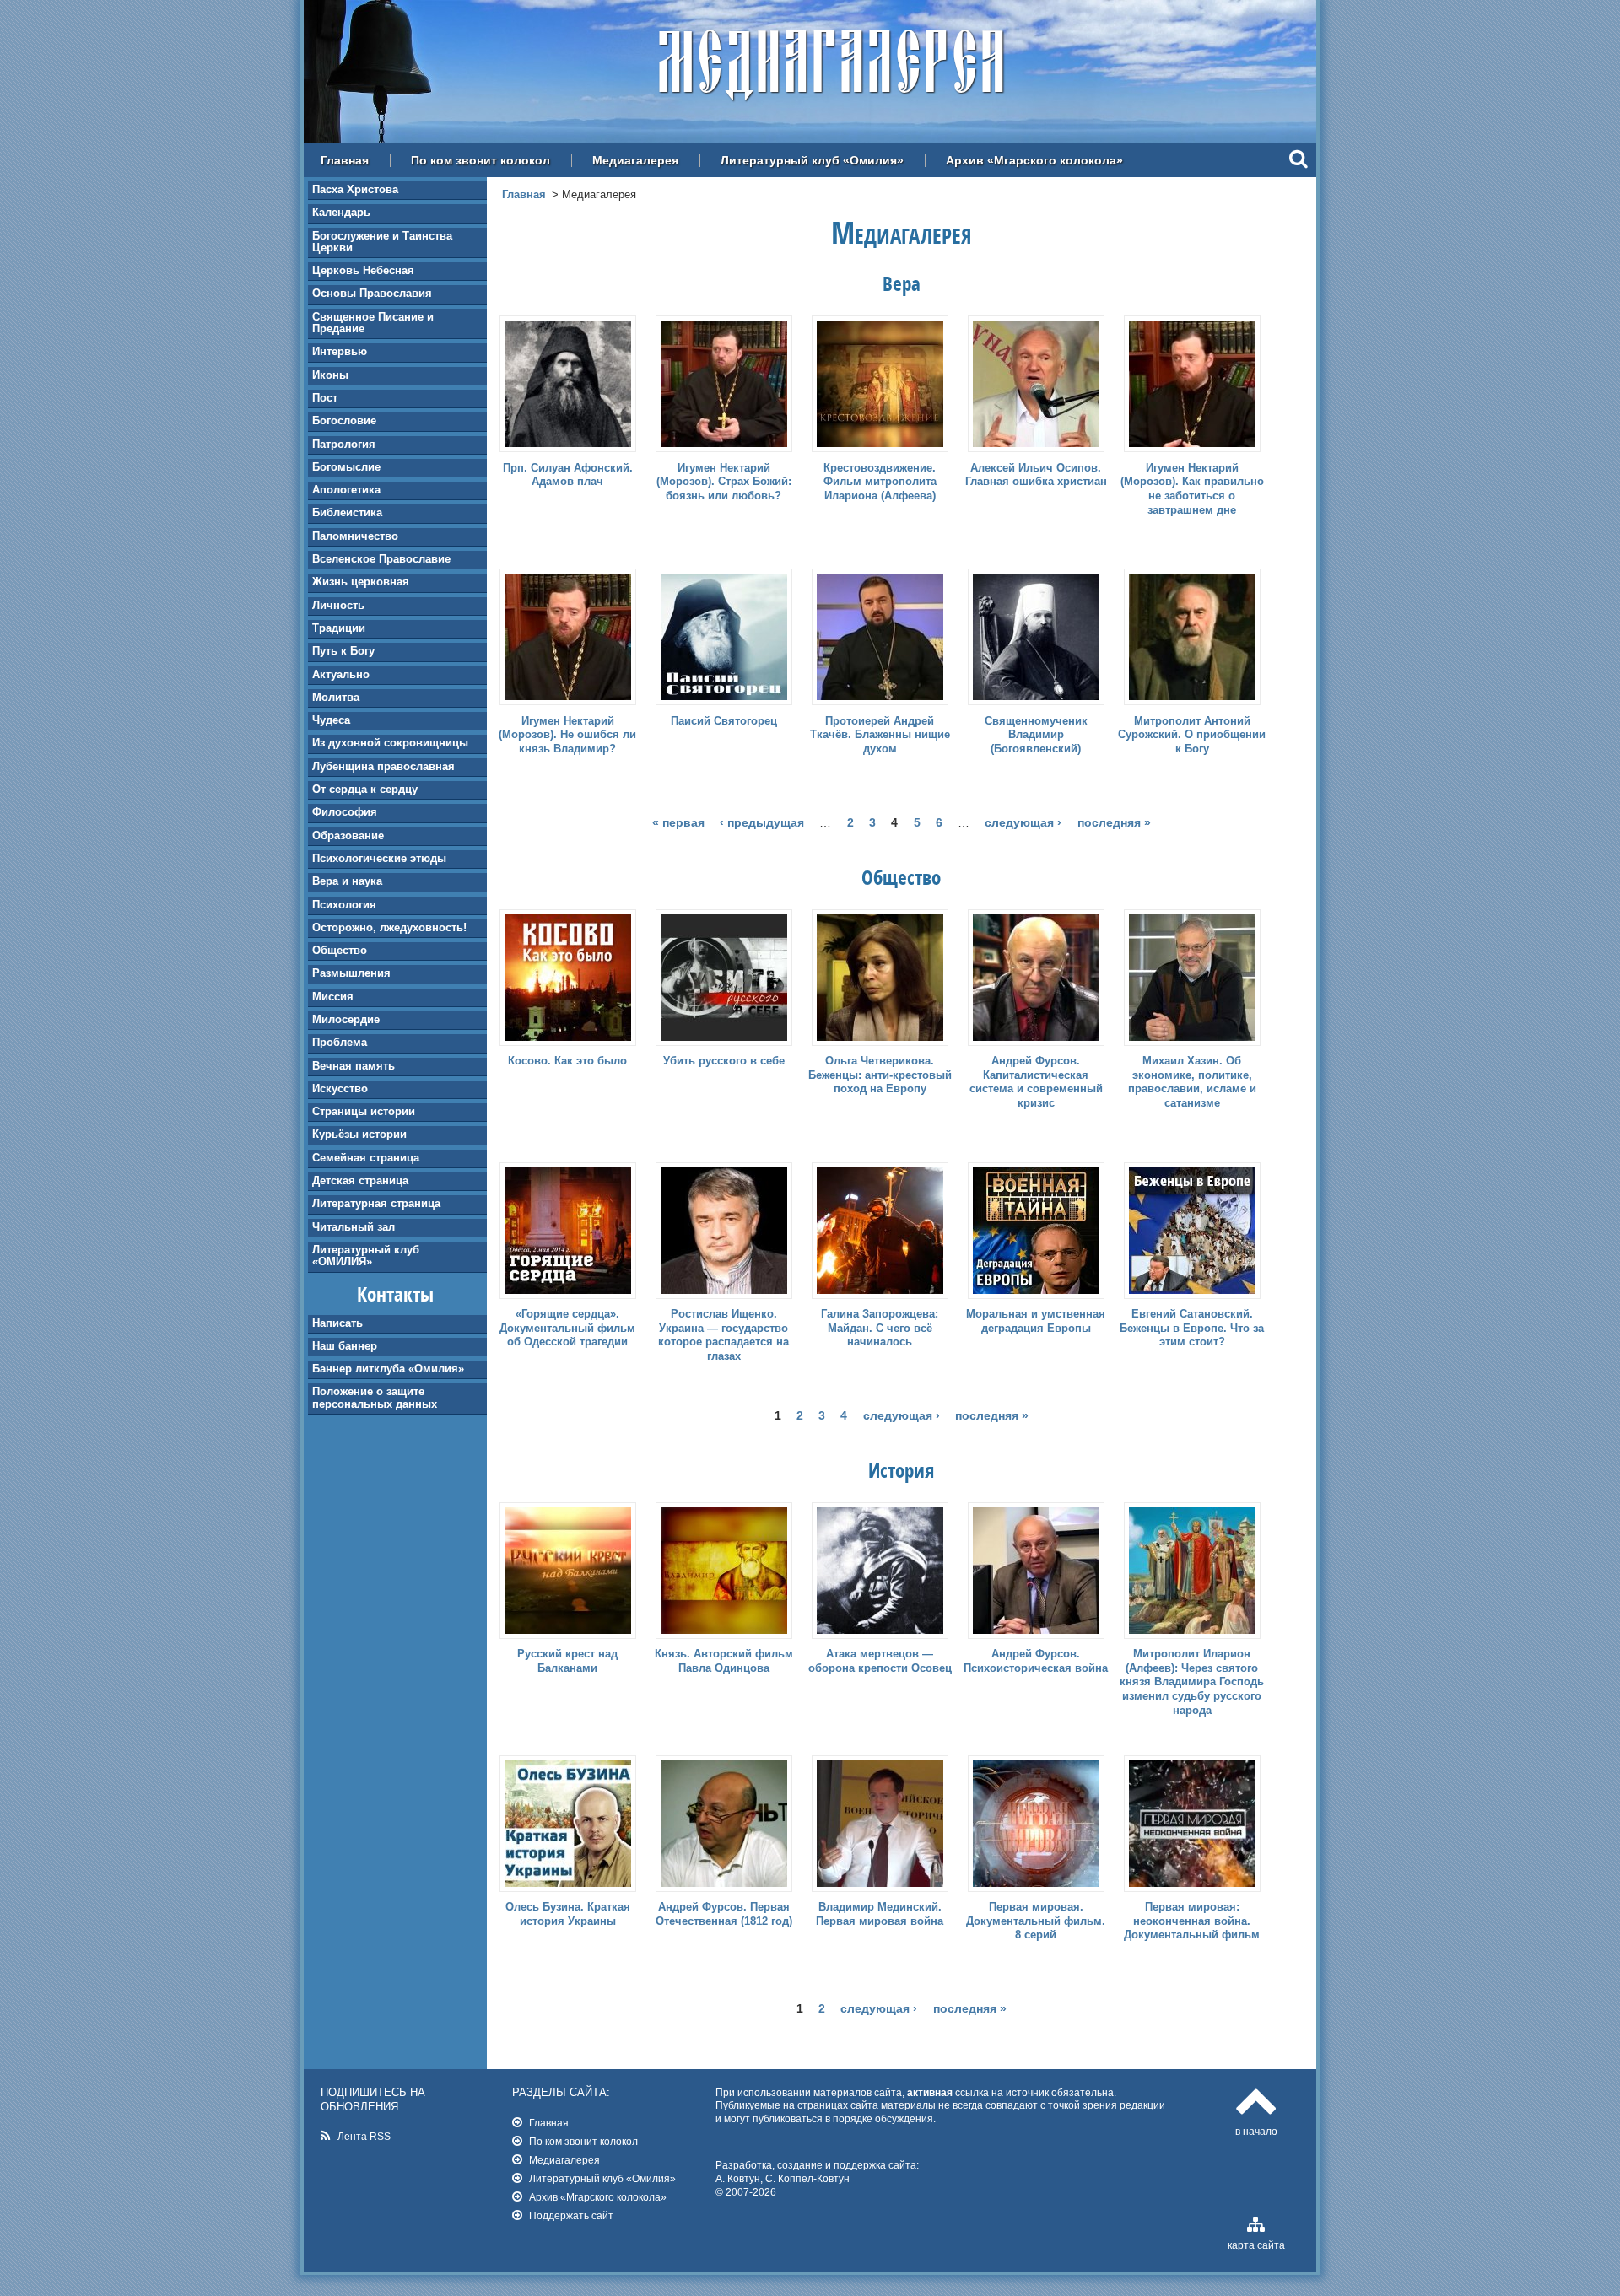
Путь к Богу (343, 651)
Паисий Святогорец (724, 721)
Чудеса (331, 720)
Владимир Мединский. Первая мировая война (880, 1914)
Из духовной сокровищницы (390, 743)
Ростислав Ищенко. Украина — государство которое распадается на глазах (724, 1335)
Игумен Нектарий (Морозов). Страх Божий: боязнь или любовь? (724, 482)
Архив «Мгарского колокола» (1034, 160)
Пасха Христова (355, 189)
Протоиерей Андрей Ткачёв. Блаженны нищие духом (880, 735)
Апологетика (346, 490)
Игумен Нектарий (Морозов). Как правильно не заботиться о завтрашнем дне (1192, 489)
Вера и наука (347, 881)
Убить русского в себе (724, 1061)
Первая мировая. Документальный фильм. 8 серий (1036, 1921)
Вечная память (354, 1066)
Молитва (336, 697)
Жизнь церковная (361, 582)
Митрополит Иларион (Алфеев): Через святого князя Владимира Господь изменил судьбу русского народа (1192, 1682)
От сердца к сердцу (365, 789)
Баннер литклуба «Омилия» (388, 1369)
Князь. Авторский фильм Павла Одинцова (724, 1661)
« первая (678, 822)
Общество (340, 950)
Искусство (340, 1089)
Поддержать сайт (571, 2215)
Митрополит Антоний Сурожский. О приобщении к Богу (1192, 735)
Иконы (330, 375)
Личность (338, 605)
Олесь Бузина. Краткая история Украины (568, 1914)
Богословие (344, 420)
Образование (348, 835)
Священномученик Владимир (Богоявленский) (1036, 735)
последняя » (1114, 822)
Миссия (333, 997)
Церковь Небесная (363, 270)
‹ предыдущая (762, 822)
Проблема (340, 1042)
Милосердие (346, 1019)
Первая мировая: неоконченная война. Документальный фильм (1192, 1921)
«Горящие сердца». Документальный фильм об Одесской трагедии (567, 1328)
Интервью (340, 351)
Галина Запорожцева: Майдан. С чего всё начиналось (880, 1328)
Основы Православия (372, 293)
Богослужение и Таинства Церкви (382, 242)
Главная (345, 160)
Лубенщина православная (383, 766)
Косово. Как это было (567, 1061)
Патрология (344, 444)
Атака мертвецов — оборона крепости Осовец (880, 1661)
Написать (337, 1323)
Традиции (339, 628)
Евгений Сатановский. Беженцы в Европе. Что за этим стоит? (1192, 1328)
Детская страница (360, 1180)
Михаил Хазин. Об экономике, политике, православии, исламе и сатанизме (1192, 1082)
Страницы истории (364, 1111)
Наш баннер (345, 1346)
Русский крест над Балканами (567, 1661)
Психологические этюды (379, 858)
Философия (345, 812)
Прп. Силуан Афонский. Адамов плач (568, 475)
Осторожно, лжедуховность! (389, 927)
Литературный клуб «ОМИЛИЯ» (366, 1256)
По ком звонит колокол (481, 160)
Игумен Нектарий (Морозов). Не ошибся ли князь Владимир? (567, 735)
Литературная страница (376, 1203)
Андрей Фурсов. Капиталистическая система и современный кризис (1036, 1082)
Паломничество (355, 536)
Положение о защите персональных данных (375, 1397)
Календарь (341, 212)
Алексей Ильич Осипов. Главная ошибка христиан (1036, 475)
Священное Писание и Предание (373, 323)
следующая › (1023, 822)
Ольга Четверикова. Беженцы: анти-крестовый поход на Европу (880, 1075)
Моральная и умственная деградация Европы (1036, 1321)
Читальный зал (354, 1227)
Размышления (351, 973)
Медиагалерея (635, 160)
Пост (325, 398)
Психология (344, 905)
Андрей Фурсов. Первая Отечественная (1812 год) (724, 1914)
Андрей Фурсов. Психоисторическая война (1036, 1661)
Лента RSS (364, 2136)
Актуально (341, 674)
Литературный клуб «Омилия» (812, 160)
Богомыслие (346, 467)
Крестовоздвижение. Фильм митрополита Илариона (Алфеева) (880, 482)
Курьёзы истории (359, 1134)
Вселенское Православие (381, 559)
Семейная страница (366, 1158)
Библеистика (347, 512)
